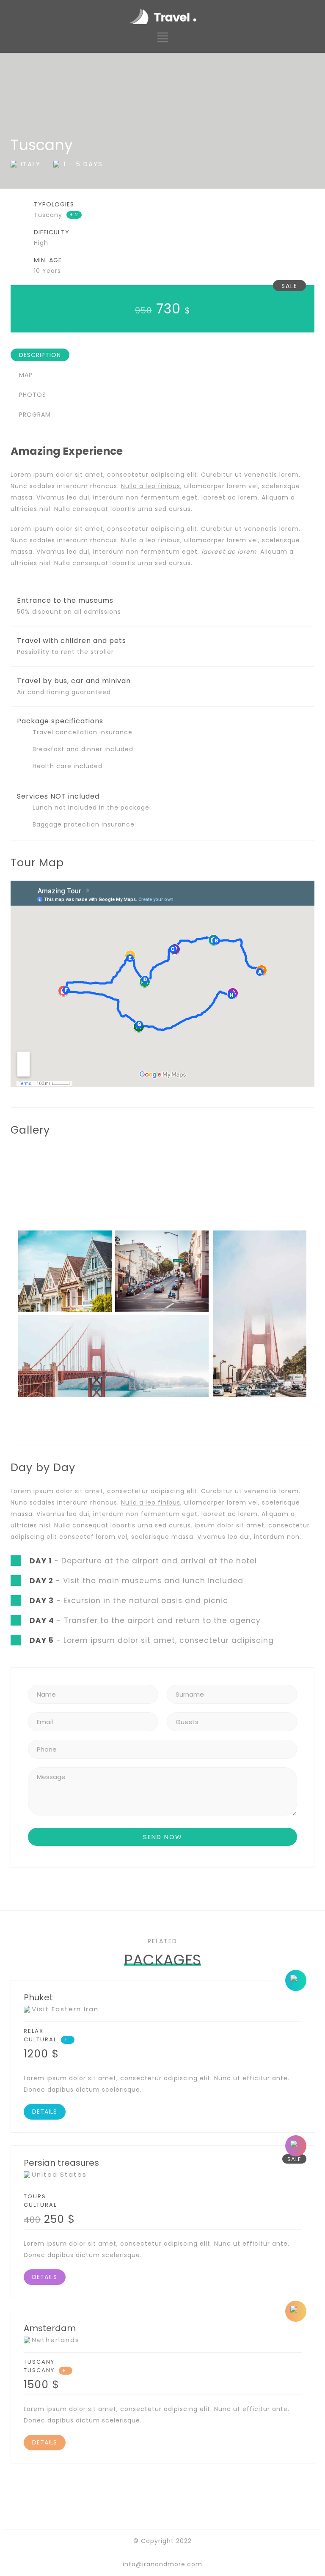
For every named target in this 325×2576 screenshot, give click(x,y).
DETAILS (45, 2112)
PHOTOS (33, 395)
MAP (26, 375)
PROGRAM (35, 415)
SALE (289, 286)
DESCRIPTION (40, 355)
